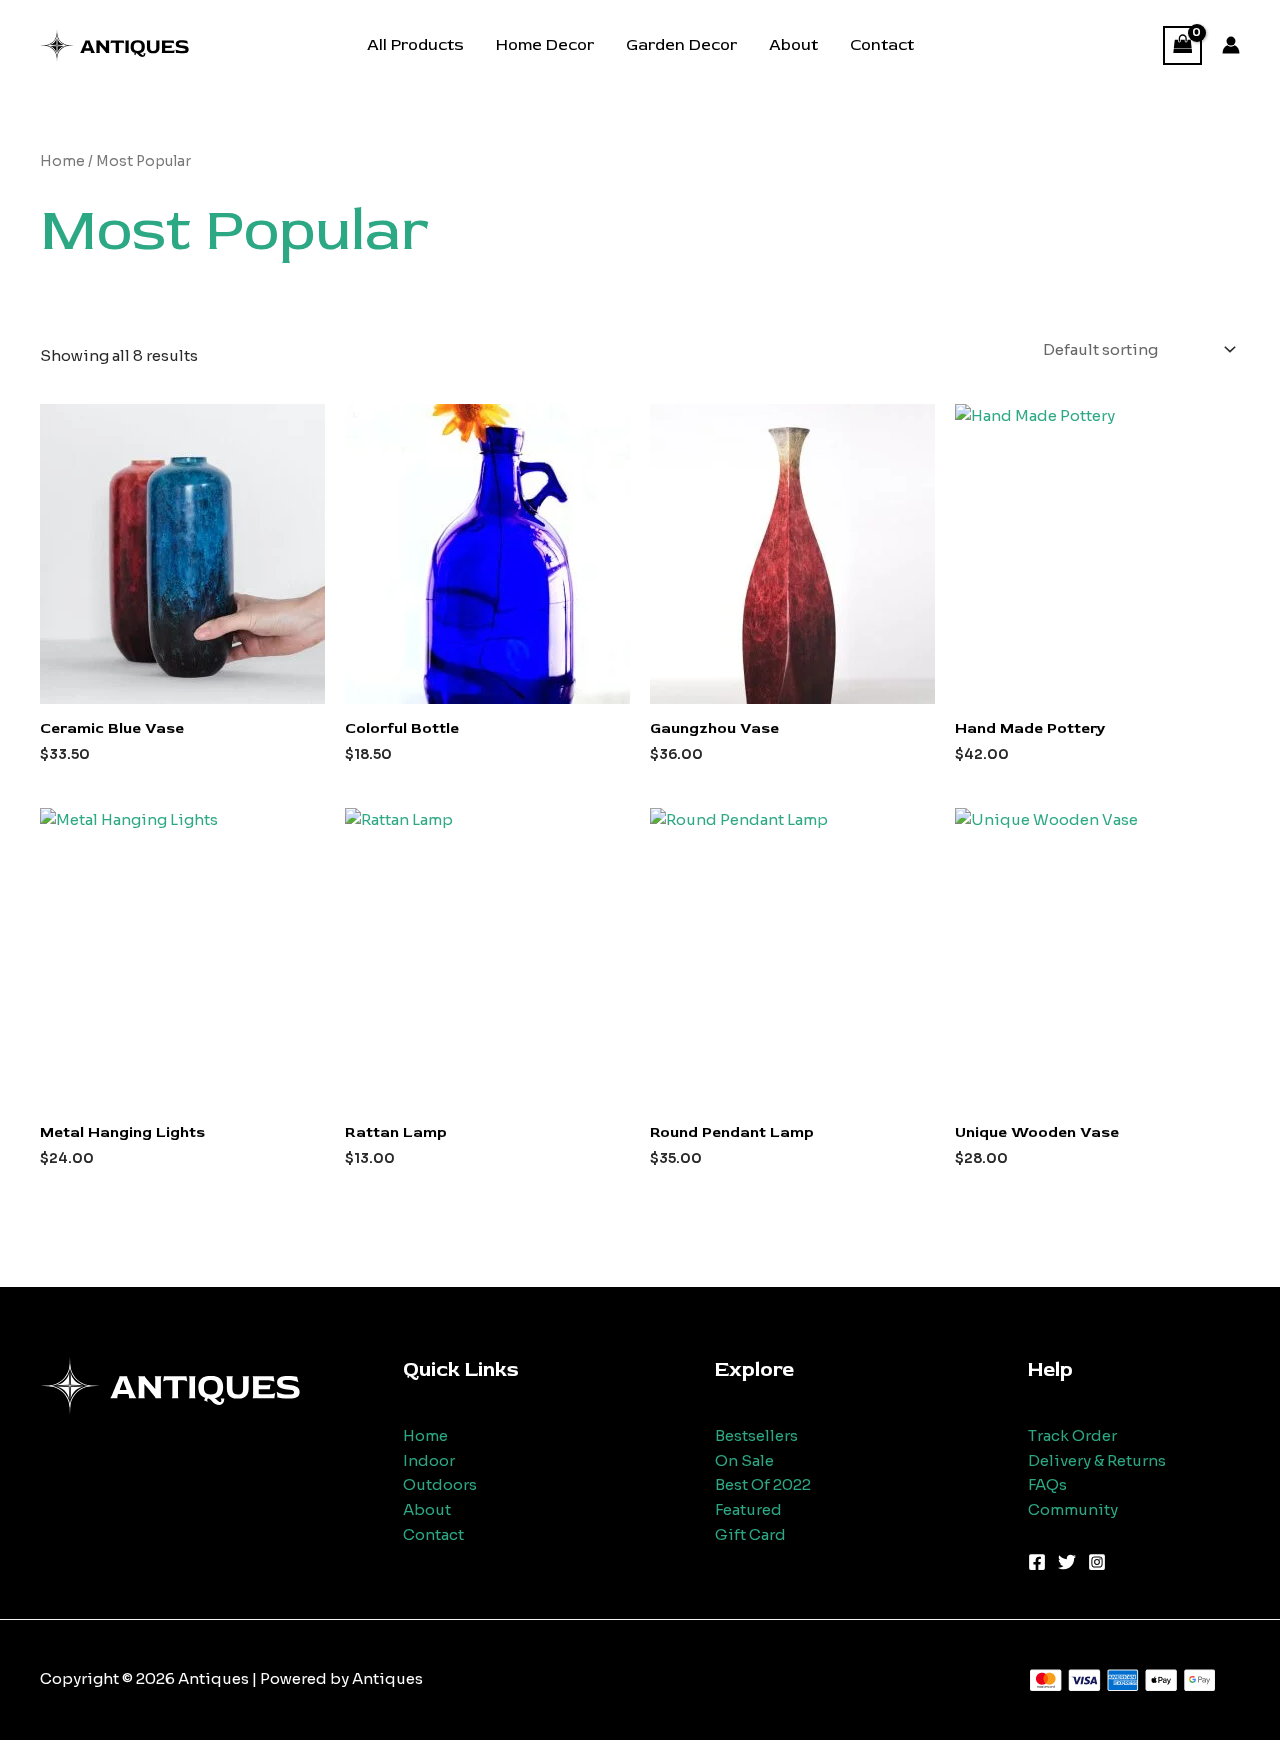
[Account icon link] (1231, 45)
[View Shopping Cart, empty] (1183, 45)
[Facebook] (1037, 1562)
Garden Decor (681, 45)
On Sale (744, 1460)
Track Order (1072, 1435)
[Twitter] (1067, 1562)
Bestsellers (756, 1435)
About (793, 45)
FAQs (1047, 1484)
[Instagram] (1097, 1562)
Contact (882, 45)
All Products (415, 45)
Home (62, 161)
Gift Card (750, 1534)
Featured (748, 1509)
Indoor (429, 1460)
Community (1073, 1509)
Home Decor (545, 45)
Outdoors (440, 1484)
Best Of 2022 (763, 1484)
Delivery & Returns (1097, 1460)
